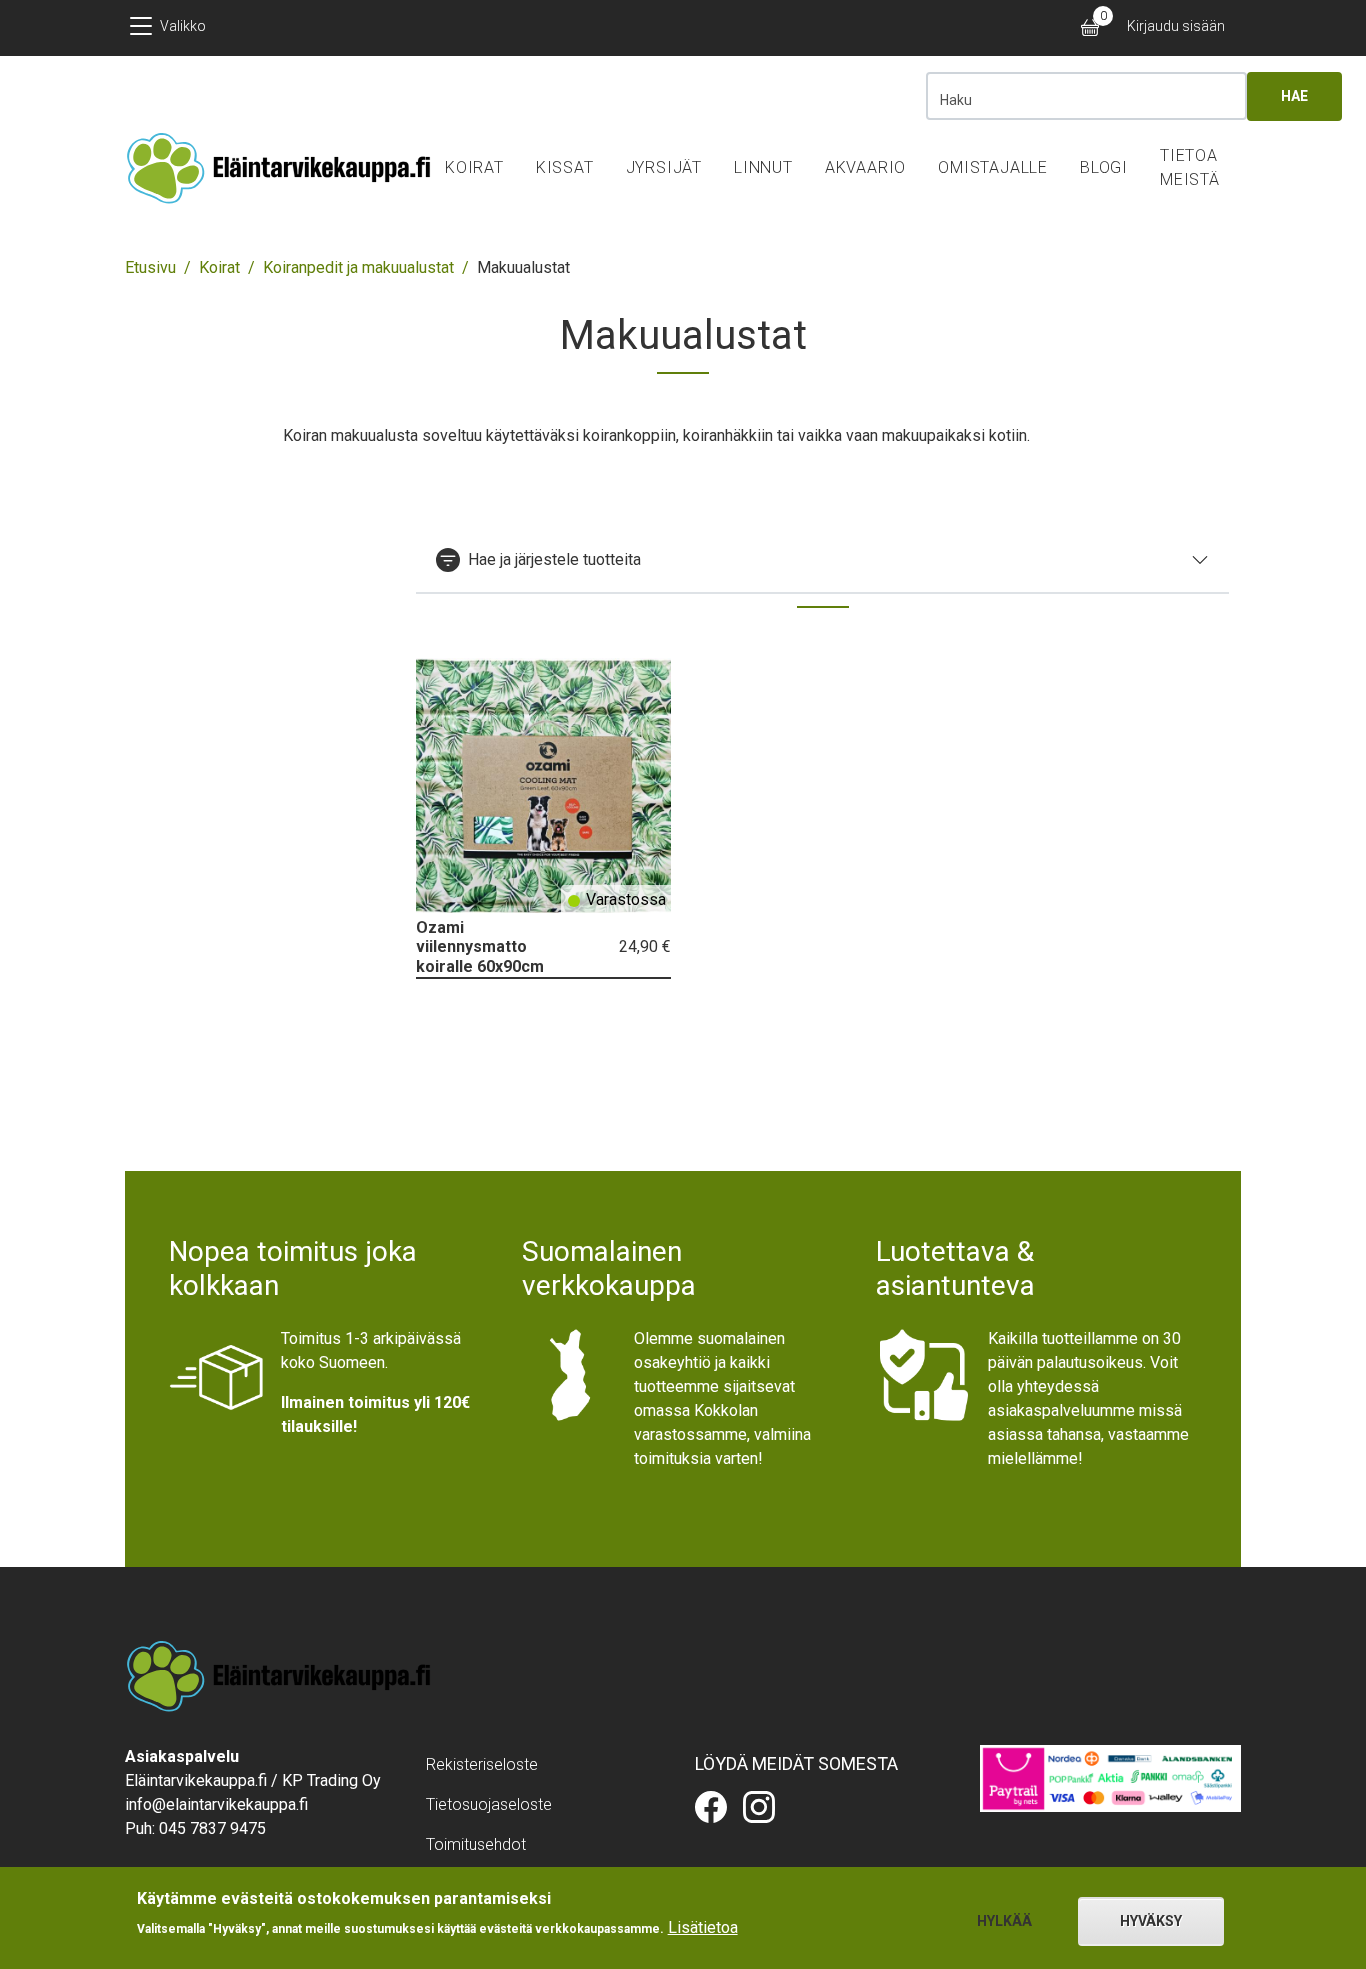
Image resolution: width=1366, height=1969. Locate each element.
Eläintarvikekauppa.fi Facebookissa (711, 1807)
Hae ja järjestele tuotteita (554, 559)
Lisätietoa (703, 1926)
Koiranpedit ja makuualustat (358, 267)
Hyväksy (1151, 1921)
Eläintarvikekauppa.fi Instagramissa (759, 1807)
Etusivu (150, 267)
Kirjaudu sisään (1176, 26)
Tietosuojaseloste (489, 1804)
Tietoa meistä (1190, 167)
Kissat (565, 167)
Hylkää (1004, 1921)
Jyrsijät (664, 167)
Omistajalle (993, 167)
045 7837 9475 (212, 1828)
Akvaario (865, 167)
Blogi (1104, 167)
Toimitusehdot (476, 1844)
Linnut (763, 167)
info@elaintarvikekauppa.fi (216, 1804)
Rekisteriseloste (482, 1764)
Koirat (474, 167)
